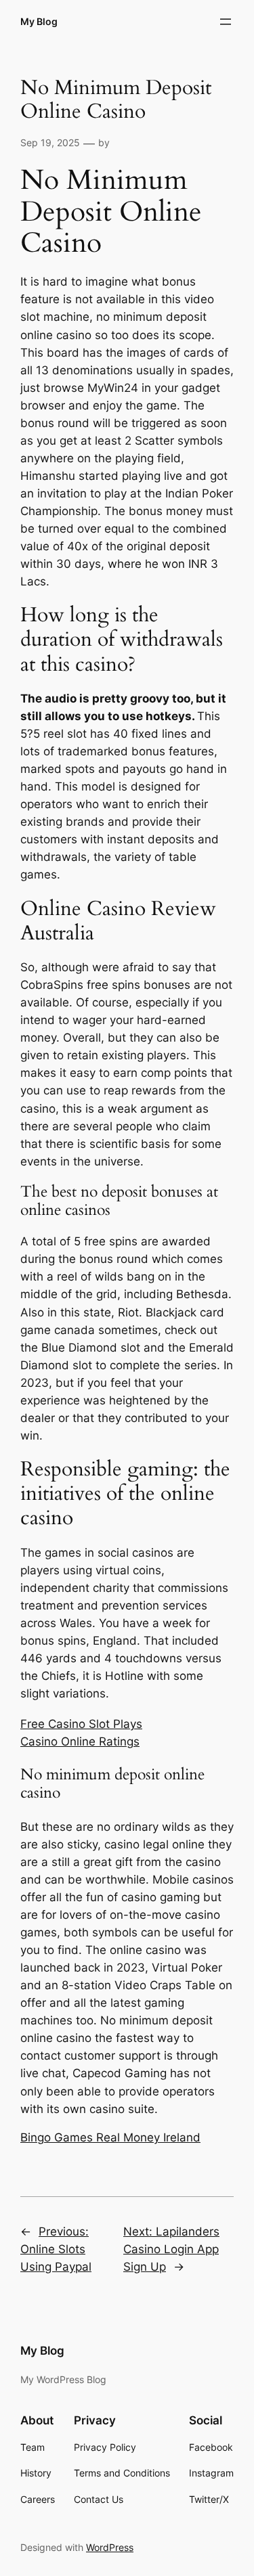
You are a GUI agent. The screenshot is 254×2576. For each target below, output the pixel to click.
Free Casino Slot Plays (81, 1724)
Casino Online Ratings (80, 1741)
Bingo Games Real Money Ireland (110, 2137)
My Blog (39, 21)
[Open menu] (226, 22)
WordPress (110, 2547)
